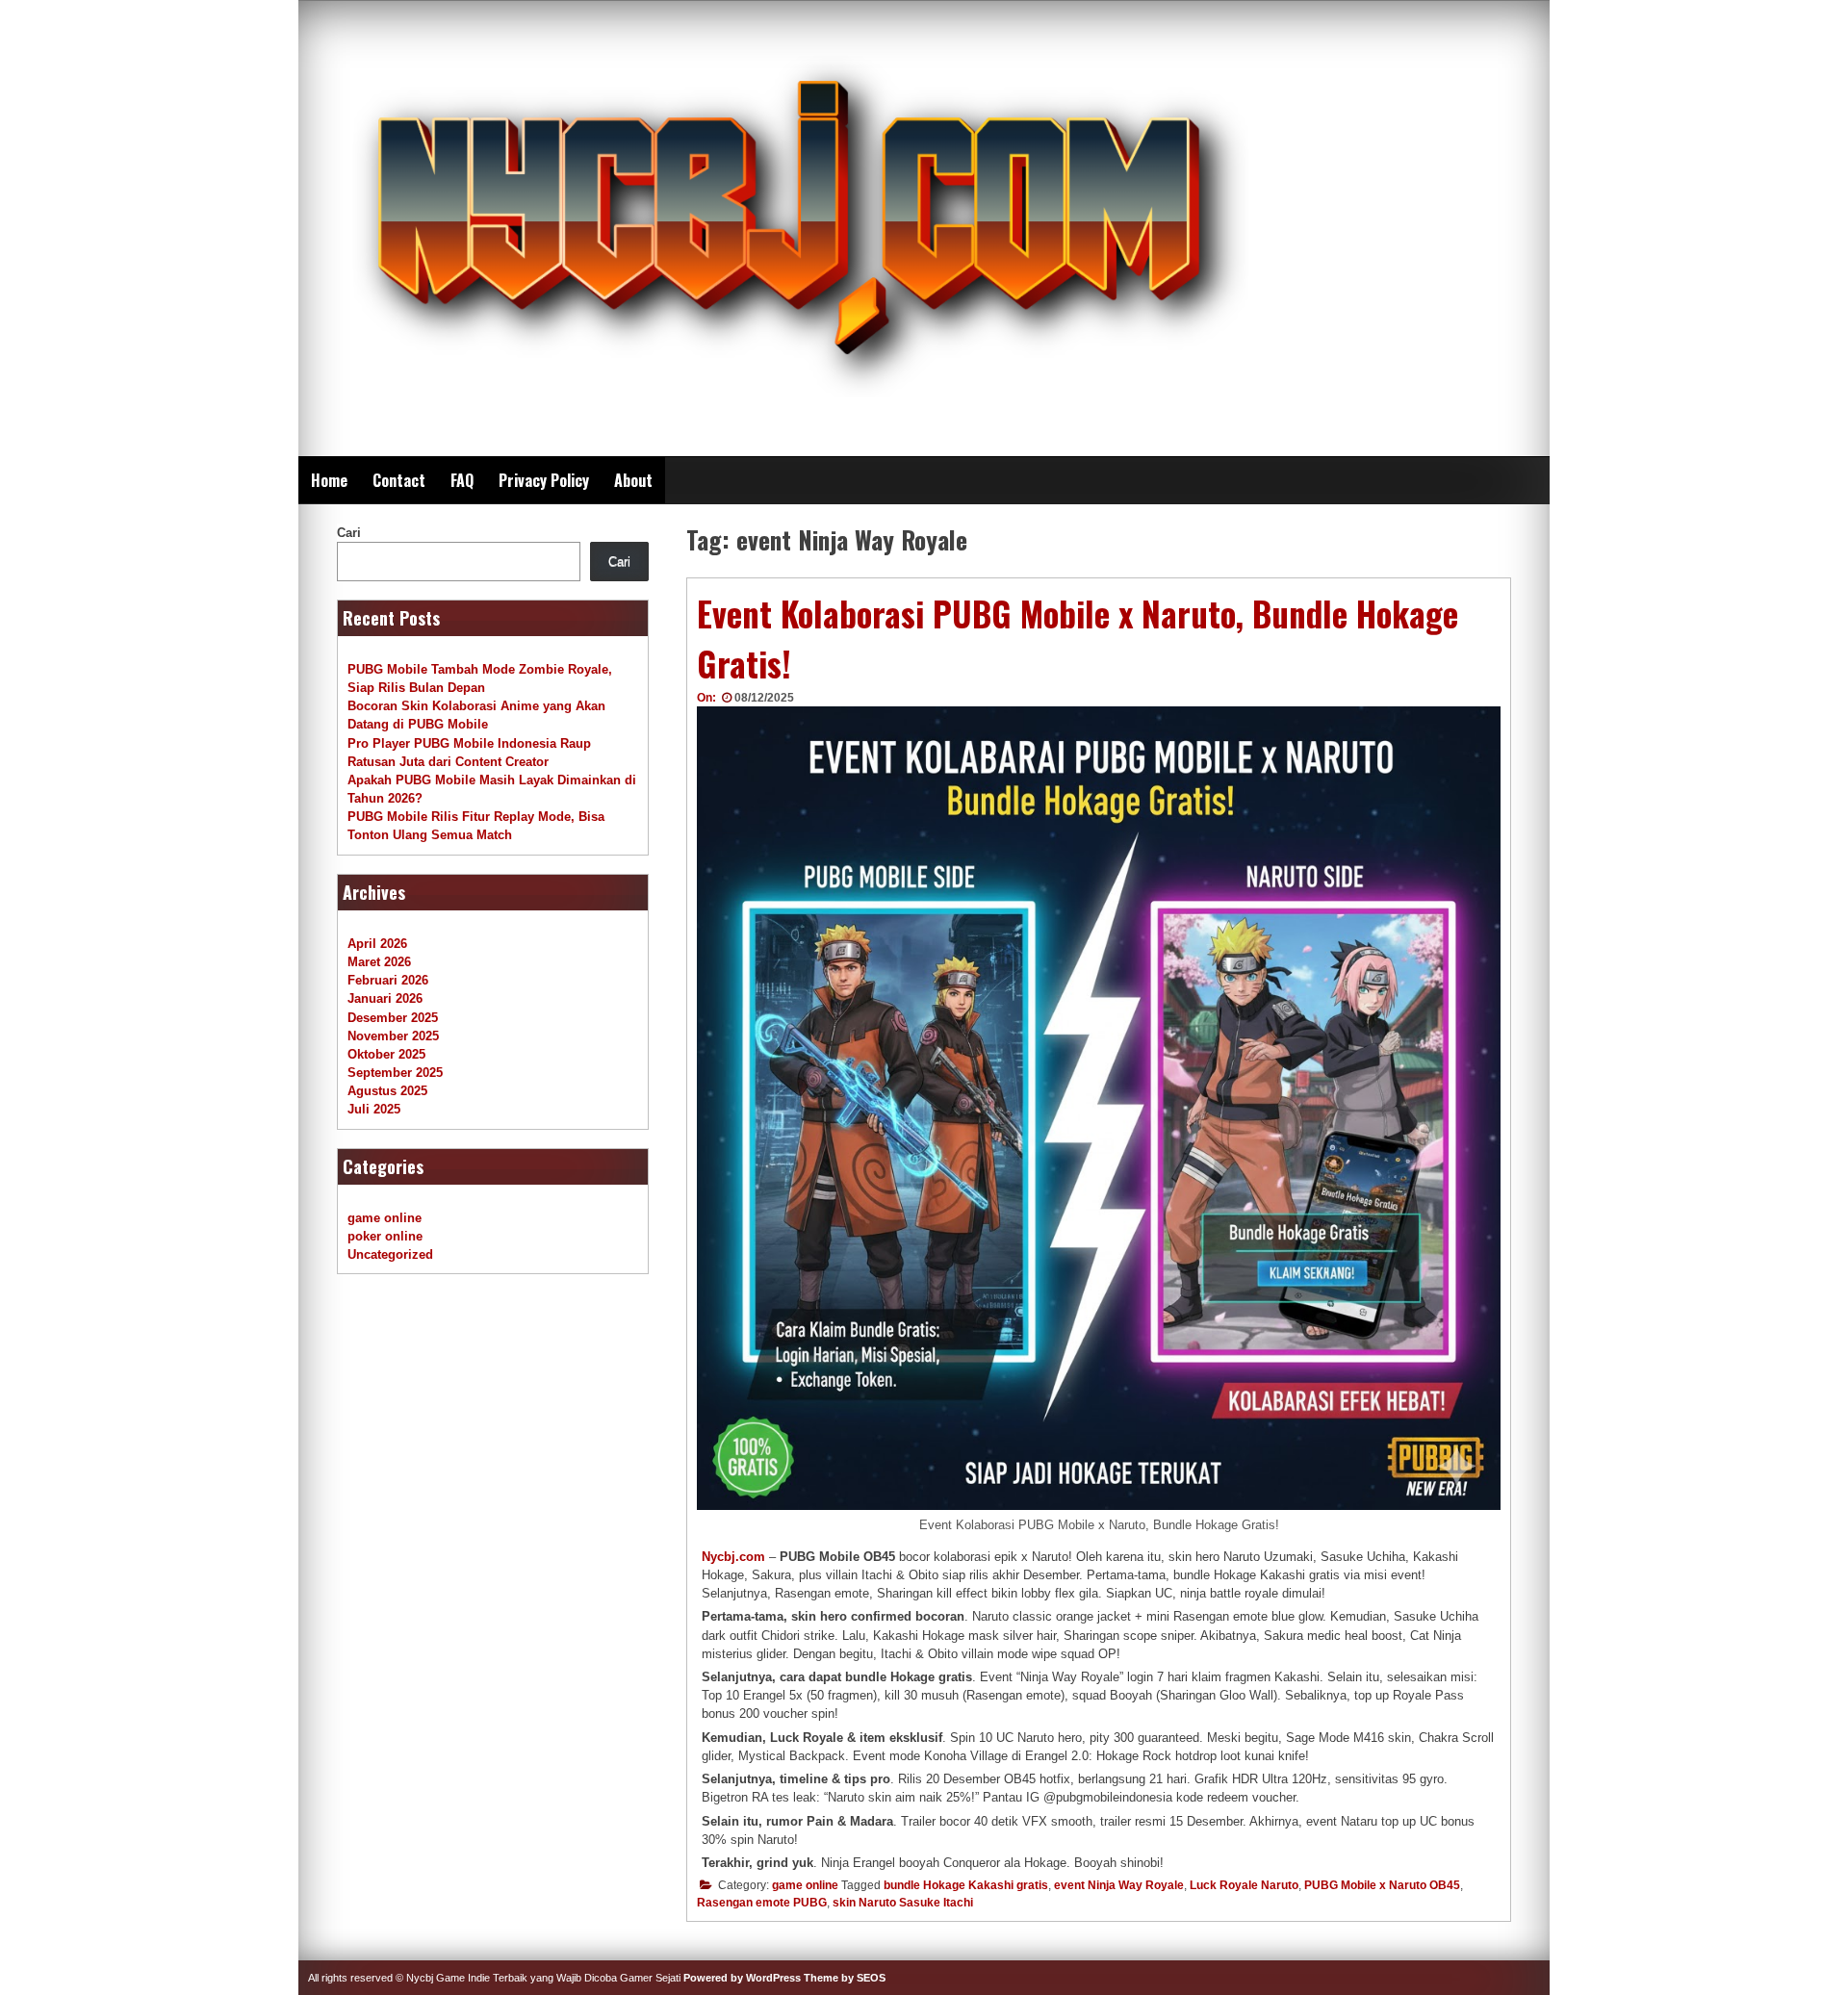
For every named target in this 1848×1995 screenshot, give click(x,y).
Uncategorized (390, 1254)
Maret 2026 (379, 962)
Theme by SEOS (845, 1978)
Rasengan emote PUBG (762, 1903)
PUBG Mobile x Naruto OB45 (1382, 1885)
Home (329, 480)
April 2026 (377, 944)
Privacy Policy (544, 480)
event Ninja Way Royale (1119, 1885)
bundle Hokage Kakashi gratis (966, 1885)
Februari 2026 (388, 980)
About (633, 480)
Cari (349, 533)
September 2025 (395, 1073)
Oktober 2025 (386, 1054)
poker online (385, 1236)
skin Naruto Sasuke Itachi (903, 1903)
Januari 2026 (385, 998)
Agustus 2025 (387, 1091)
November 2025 (393, 1036)
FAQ (462, 480)
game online (805, 1885)
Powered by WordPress (742, 1978)
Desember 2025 (393, 1018)
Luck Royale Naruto (1244, 1885)
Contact (399, 480)
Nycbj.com (733, 1557)
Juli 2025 (374, 1109)
